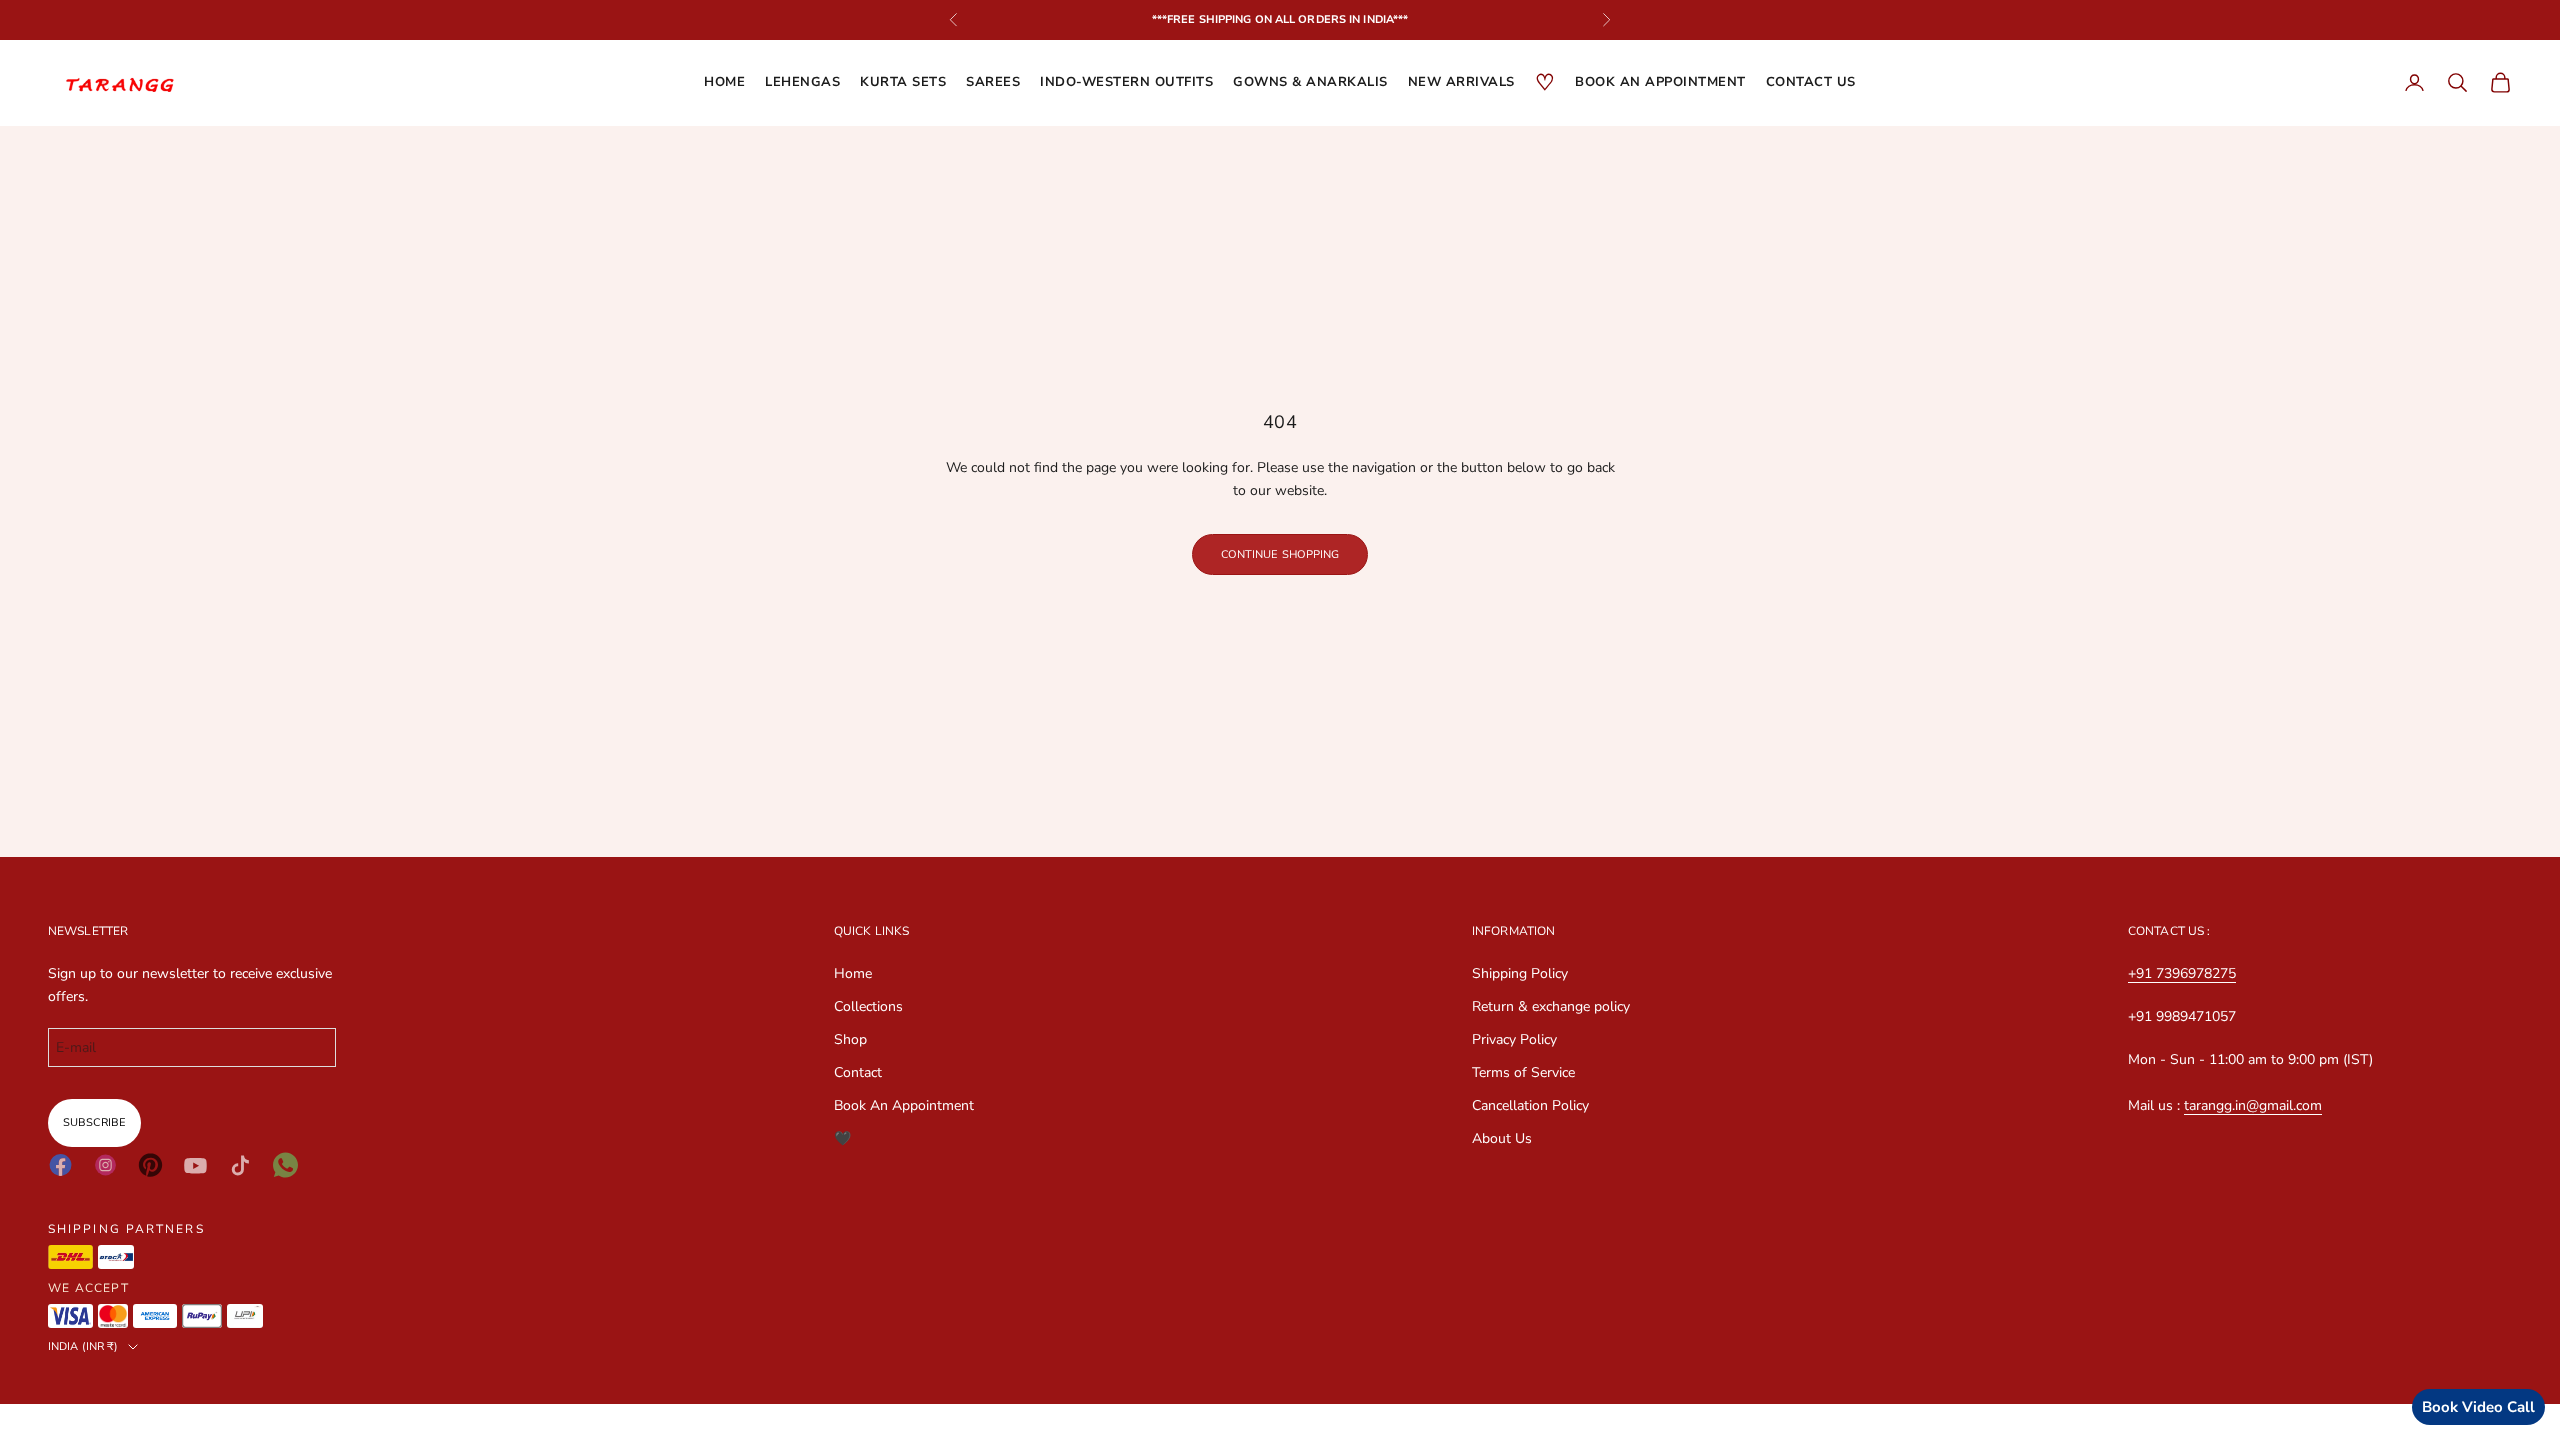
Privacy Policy (1514, 1039)
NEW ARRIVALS (1461, 82)
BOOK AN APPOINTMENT (1660, 82)
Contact (858, 1072)
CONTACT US (1811, 82)
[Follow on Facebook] (60, 1165)
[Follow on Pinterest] (150, 1165)
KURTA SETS (903, 82)
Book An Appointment (904, 1105)
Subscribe (94, 1122)
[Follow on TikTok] (240, 1165)
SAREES (993, 82)
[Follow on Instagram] (105, 1165)
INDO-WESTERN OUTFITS (1126, 82)
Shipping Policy (1520, 973)
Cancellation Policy (1530, 1105)
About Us (1502, 1138)
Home (724, 82)
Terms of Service (1523, 1072)
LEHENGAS (802, 82)
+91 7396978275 (2182, 973)
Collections (868, 1006)
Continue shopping (1280, 554)
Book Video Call (2478, 1407)
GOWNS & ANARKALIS (1310, 82)
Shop (850, 1039)
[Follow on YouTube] (195, 1165)
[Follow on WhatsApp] (285, 1165)
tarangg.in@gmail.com (2253, 1105)
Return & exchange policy (1551, 1006)
